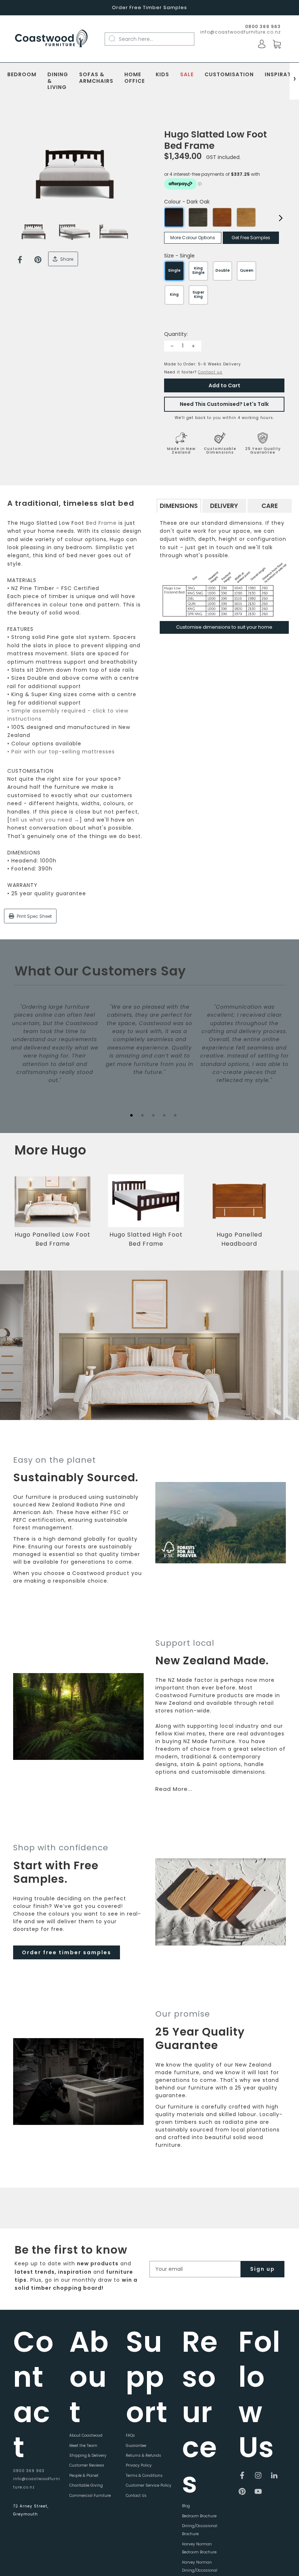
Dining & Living (58, 81)
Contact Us (136, 2496)
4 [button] (164, 1115)
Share (66, 259)
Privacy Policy (139, 2465)
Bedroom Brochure (199, 2516)
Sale (187, 75)
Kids (162, 75)
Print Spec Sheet (34, 916)
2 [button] (142, 1115)
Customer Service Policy (149, 2485)
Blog (186, 2506)
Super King (198, 294)
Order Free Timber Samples (149, 7)
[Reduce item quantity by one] (172, 346)
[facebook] (242, 2475)
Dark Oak (174, 217)
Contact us (210, 372)
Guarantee (136, 2446)
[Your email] (195, 2269)
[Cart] (277, 44)
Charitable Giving (86, 2485)
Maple (222, 217)
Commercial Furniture (90, 2496)
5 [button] (175, 1115)
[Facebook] (20, 260)
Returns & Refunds (143, 2455)
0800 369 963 (29, 2471)
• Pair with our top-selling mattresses (61, 752)
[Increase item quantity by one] (193, 346)
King (174, 294)
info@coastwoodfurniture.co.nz (240, 32)
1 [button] (131, 1115)
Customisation (229, 75)
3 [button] (153, 1115)
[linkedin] (274, 2475)
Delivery (224, 506)
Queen (247, 270)
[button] (283, 1216)
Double (223, 270)
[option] (75, 174)
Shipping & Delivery (88, 2455)
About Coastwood (86, 2435)
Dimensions (179, 506)
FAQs (130, 2435)
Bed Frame (101, 523)
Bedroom (22, 75)
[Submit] (116, 39)
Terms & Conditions (144, 2476)
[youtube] (258, 2491)
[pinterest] (242, 2491)
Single (174, 270)
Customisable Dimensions (220, 451)
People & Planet (84, 2476)
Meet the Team (83, 2446)
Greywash (198, 217)
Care (270, 506)
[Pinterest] (38, 260)
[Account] (262, 44)
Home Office (135, 78)
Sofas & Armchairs (96, 78)
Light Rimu (246, 217)
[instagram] (258, 2475)
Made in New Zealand (181, 451)
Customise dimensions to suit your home (224, 627)
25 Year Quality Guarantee (263, 451)
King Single (198, 270)
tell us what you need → (45, 820)
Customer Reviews (87, 2465)
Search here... (136, 39)
